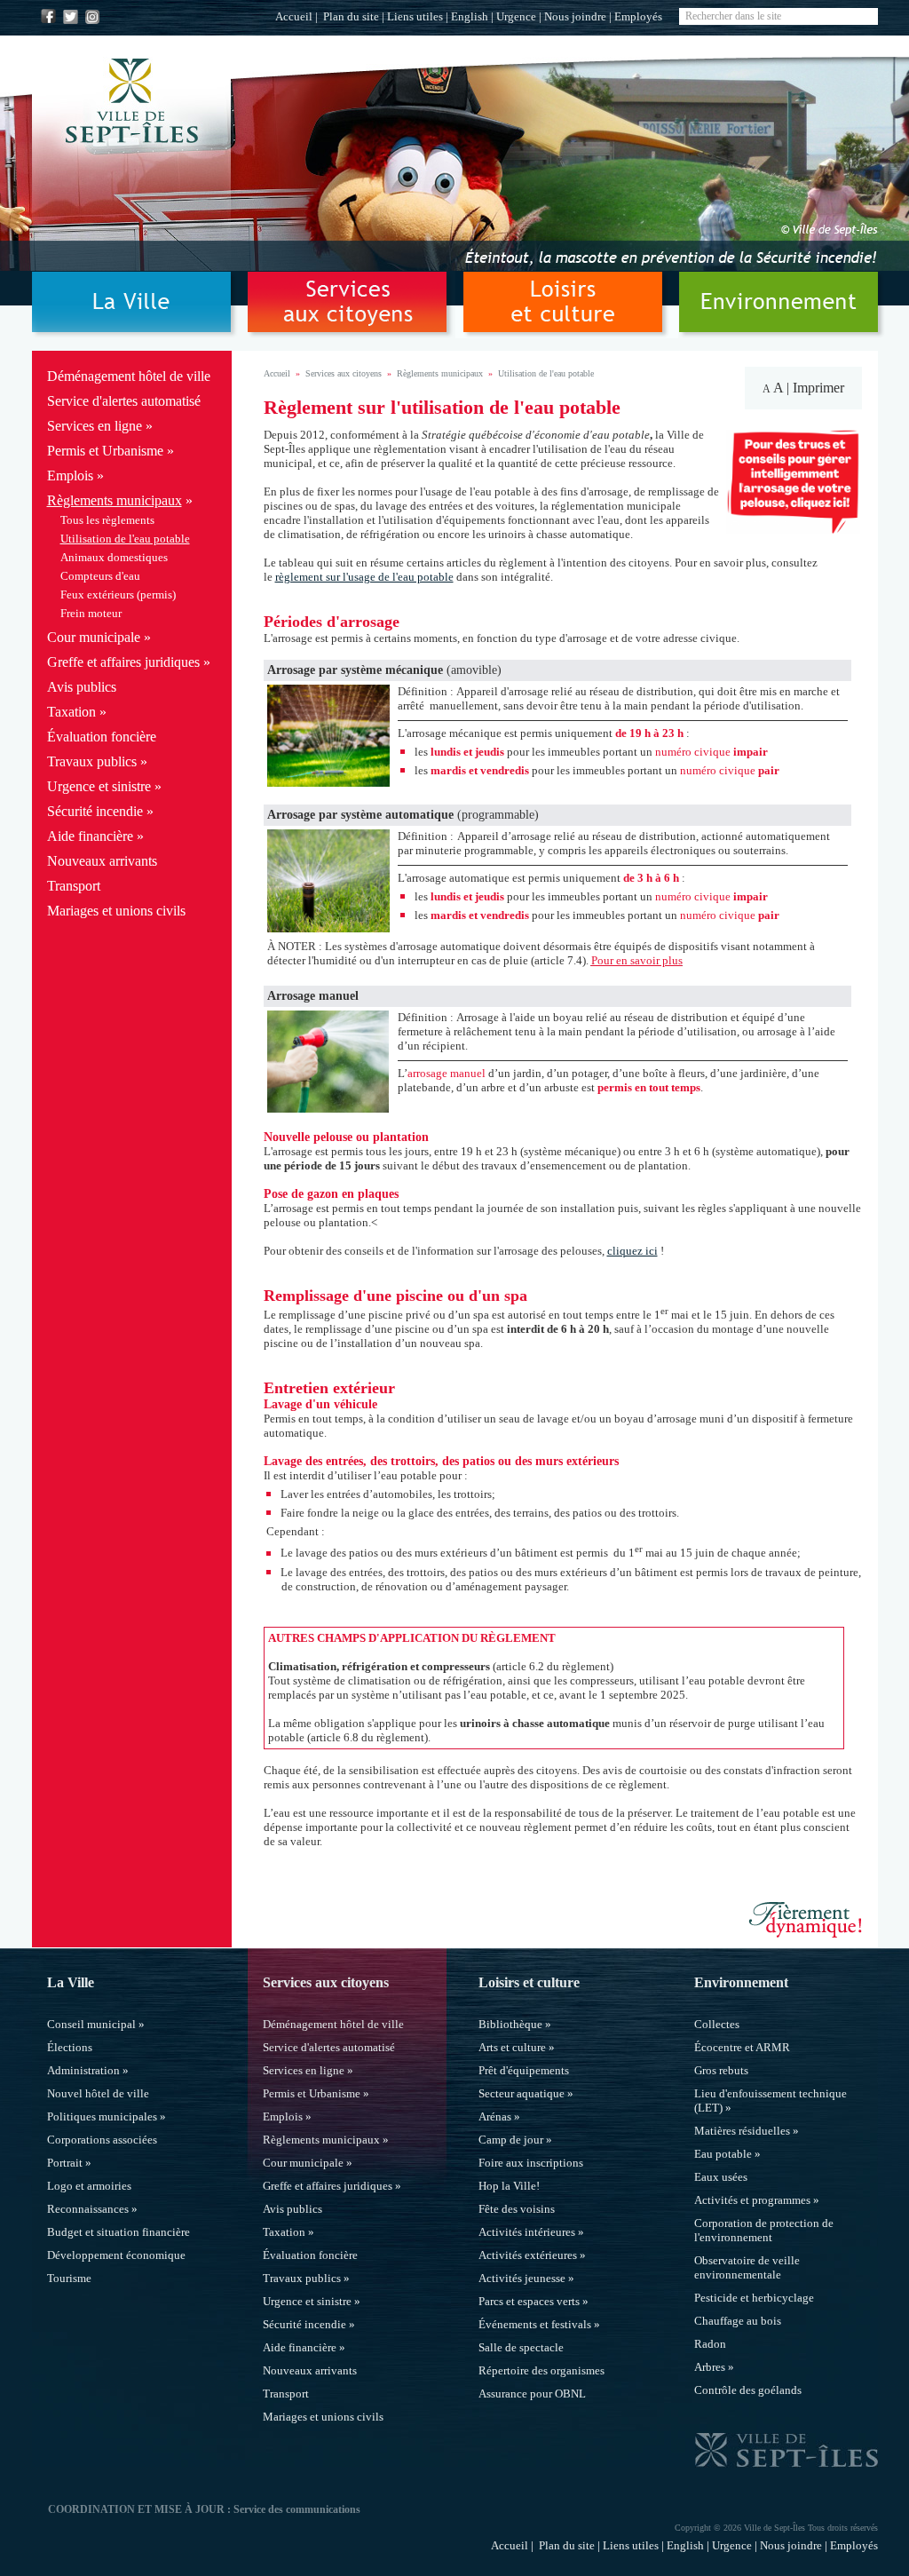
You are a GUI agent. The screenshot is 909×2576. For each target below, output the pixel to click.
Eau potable (723, 2154)
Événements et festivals (535, 2324)
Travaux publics (92, 761)
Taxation (71, 712)
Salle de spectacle (521, 2347)
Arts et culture (512, 2047)
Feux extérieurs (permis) (118, 594)
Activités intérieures (527, 2232)
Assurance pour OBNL (532, 2394)
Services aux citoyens (344, 373)
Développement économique (116, 2255)
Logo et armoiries (89, 2186)
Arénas (495, 2116)
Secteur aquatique (522, 2093)
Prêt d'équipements (524, 2070)
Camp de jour (511, 2140)
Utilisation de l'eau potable (125, 539)
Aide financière (90, 836)
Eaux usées (721, 2177)
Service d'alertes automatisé (124, 401)
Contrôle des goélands (748, 2390)
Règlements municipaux (115, 500)
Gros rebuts (721, 2070)
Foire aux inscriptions (531, 2163)
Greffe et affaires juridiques (123, 662)
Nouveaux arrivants (102, 861)
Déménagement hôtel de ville (129, 376)
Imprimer (818, 388)
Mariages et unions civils (116, 911)
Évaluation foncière (102, 737)
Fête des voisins (517, 2209)
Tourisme (69, 2278)
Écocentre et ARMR (742, 2047)
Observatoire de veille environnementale (747, 2267)
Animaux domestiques (114, 557)
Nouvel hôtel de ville (98, 2093)
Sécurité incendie (95, 811)
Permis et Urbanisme (105, 451)
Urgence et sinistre (99, 786)
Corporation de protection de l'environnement (764, 2230)
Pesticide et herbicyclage (754, 2298)
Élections (70, 2047)
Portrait (65, 2163)
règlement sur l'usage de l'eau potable (364, 577)
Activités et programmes (752, 2200)
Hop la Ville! (509, 2186)
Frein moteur (91, 613)
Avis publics (82, 687)
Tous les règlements (107, 520)
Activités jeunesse (522, 2278)
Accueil (294, 16)
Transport (74, 886)
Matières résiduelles (742, 2131)
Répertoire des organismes (541, 2370)
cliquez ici (632, 1251)
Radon (710, 2344)
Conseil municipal (91, 2024)
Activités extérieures (528, 2255)
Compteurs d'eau (100, 576)
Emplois (70, 476)
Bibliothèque (510, 2024)
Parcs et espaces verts (529, 2301)
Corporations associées (102, 2140)
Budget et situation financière (119, 2232)
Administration (83, 2070)
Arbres (710, 2367)
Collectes (717, 2024)
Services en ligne (95, 426)
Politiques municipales (102, 2116)
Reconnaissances (88, 2209)
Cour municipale (94, 637)
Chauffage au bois (738, 2321)
